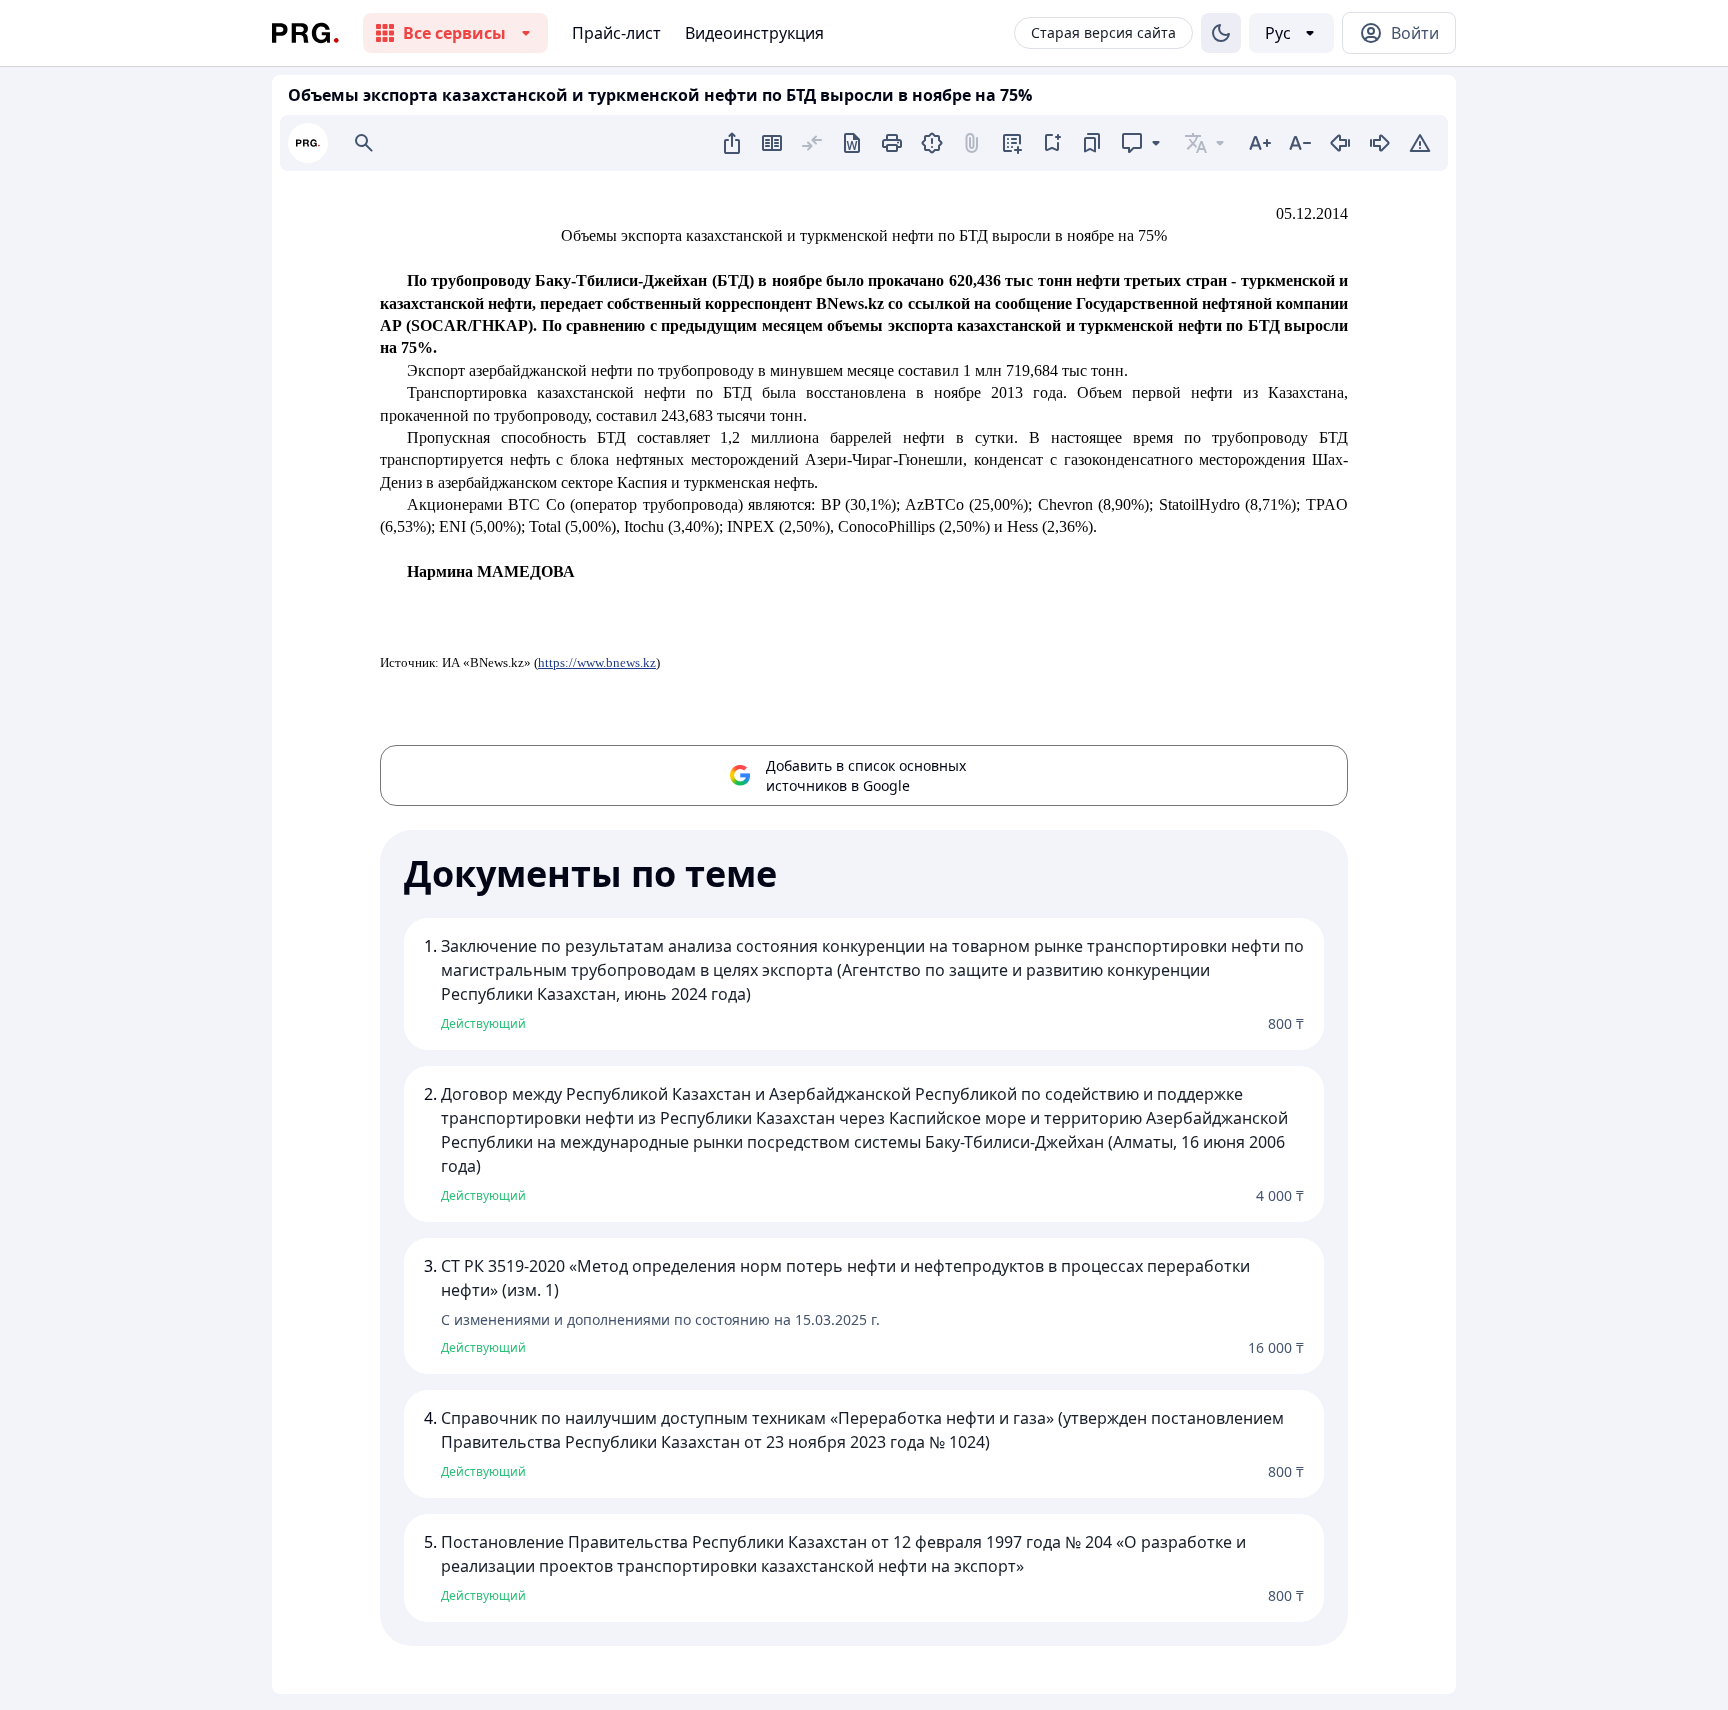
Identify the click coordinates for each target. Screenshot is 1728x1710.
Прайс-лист (616, 33)
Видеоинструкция (754, 33)
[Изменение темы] (1221, 33)
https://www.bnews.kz (597, 662)
